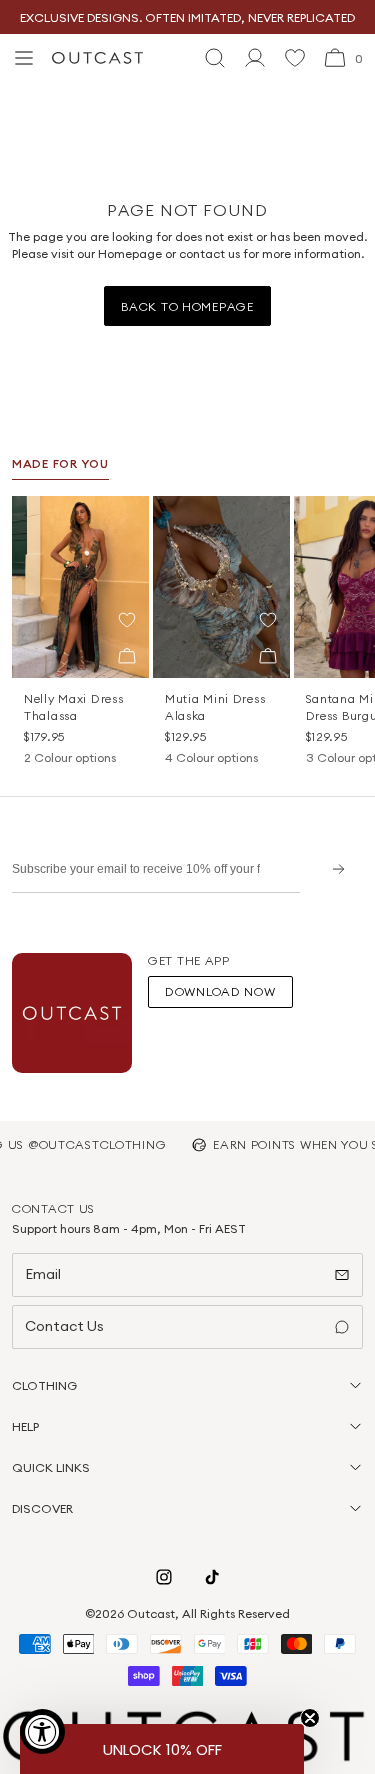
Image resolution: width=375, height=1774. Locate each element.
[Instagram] (164, 1577)
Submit (331, 868)
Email (43, 1274)
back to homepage (187, 306)
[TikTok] (212, 1577)
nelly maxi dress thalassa (74, 707)
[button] (127, 620)
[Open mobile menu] (24, 58)
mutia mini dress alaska (215, 707)
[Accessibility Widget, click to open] (42, 1731)
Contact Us (64, 1326)
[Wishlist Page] (295, 58)
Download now (220, 991)
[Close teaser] (310, 1718)
